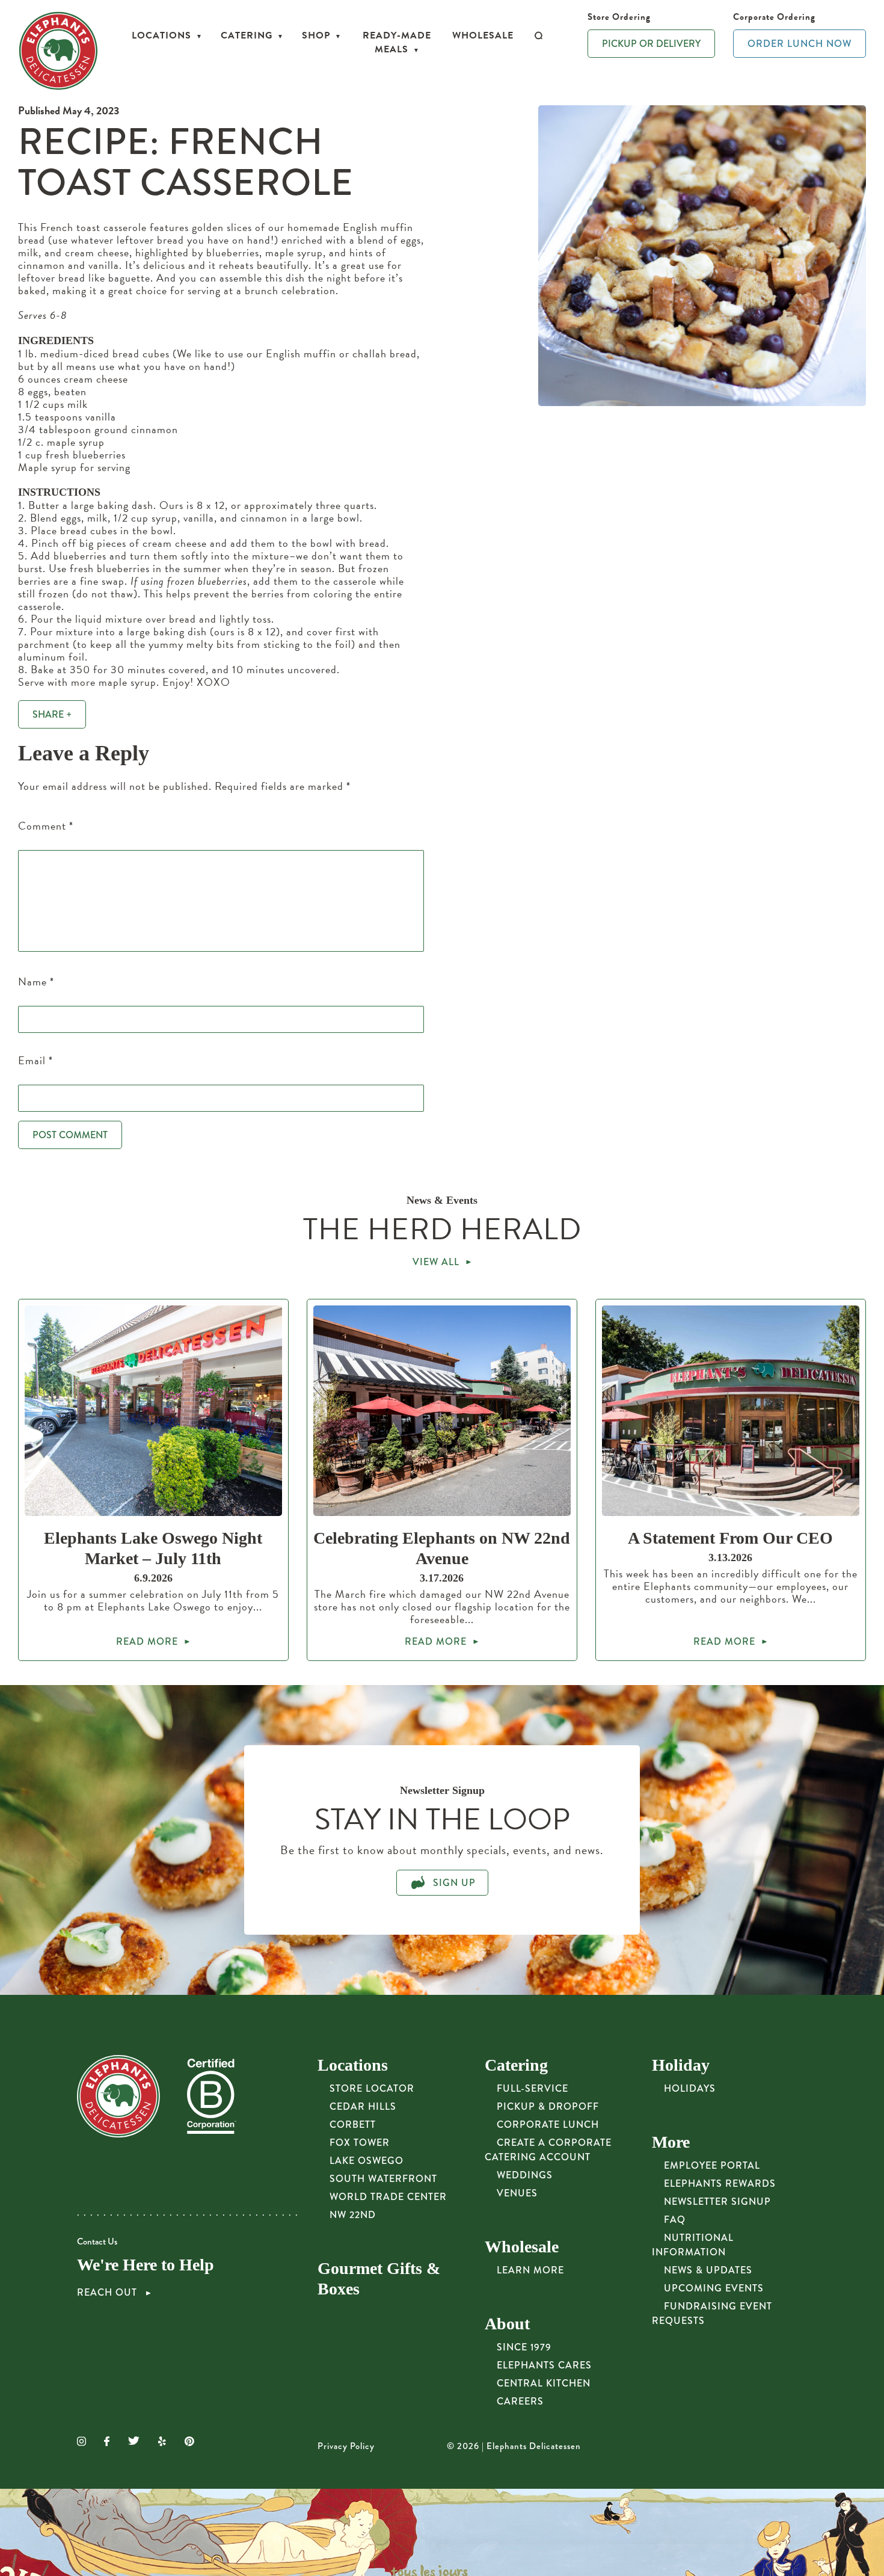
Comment (46, 826)
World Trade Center (388, 2197)
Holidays (690, 2088)
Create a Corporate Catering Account (548, 2150)
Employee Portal (712, 2165)
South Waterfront (383, 2179)
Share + (52, 714)
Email (35, 1060)
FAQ (675, 2220)
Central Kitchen (544, 2383)
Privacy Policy (346, 2446)
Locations (161, 35)
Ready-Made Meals (397, 42)
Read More (147, 1641)
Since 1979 (524, 2347)
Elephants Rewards (720, 2183)
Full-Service (533, 2088)
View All (436, 1262)
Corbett (353, 2125)
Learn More (530, 2270)
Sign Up (453, 1883)
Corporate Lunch (548, 2125)
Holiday (681, 2065)
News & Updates (708, 2270)
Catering (247, 35)
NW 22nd (353, 2215)
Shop (316, 35)
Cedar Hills (363, 2106)
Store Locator (372, 2088)
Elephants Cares (544, 2365)
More (671, 2142)
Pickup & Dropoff (548, 2106)
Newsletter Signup (717, 2202)
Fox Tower (360, 2143)
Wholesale (483, 35)
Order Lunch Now (800, 44)
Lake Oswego (367, 2161)
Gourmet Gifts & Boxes (379, 2279)
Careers (520, 2401)
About (507, 2324)
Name (36, 981)
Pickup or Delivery (651, 44)
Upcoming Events (714, 2288)
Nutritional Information (693, 2245)
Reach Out (109, 2293)
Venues (517, 2193)
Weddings (525, 2175)
